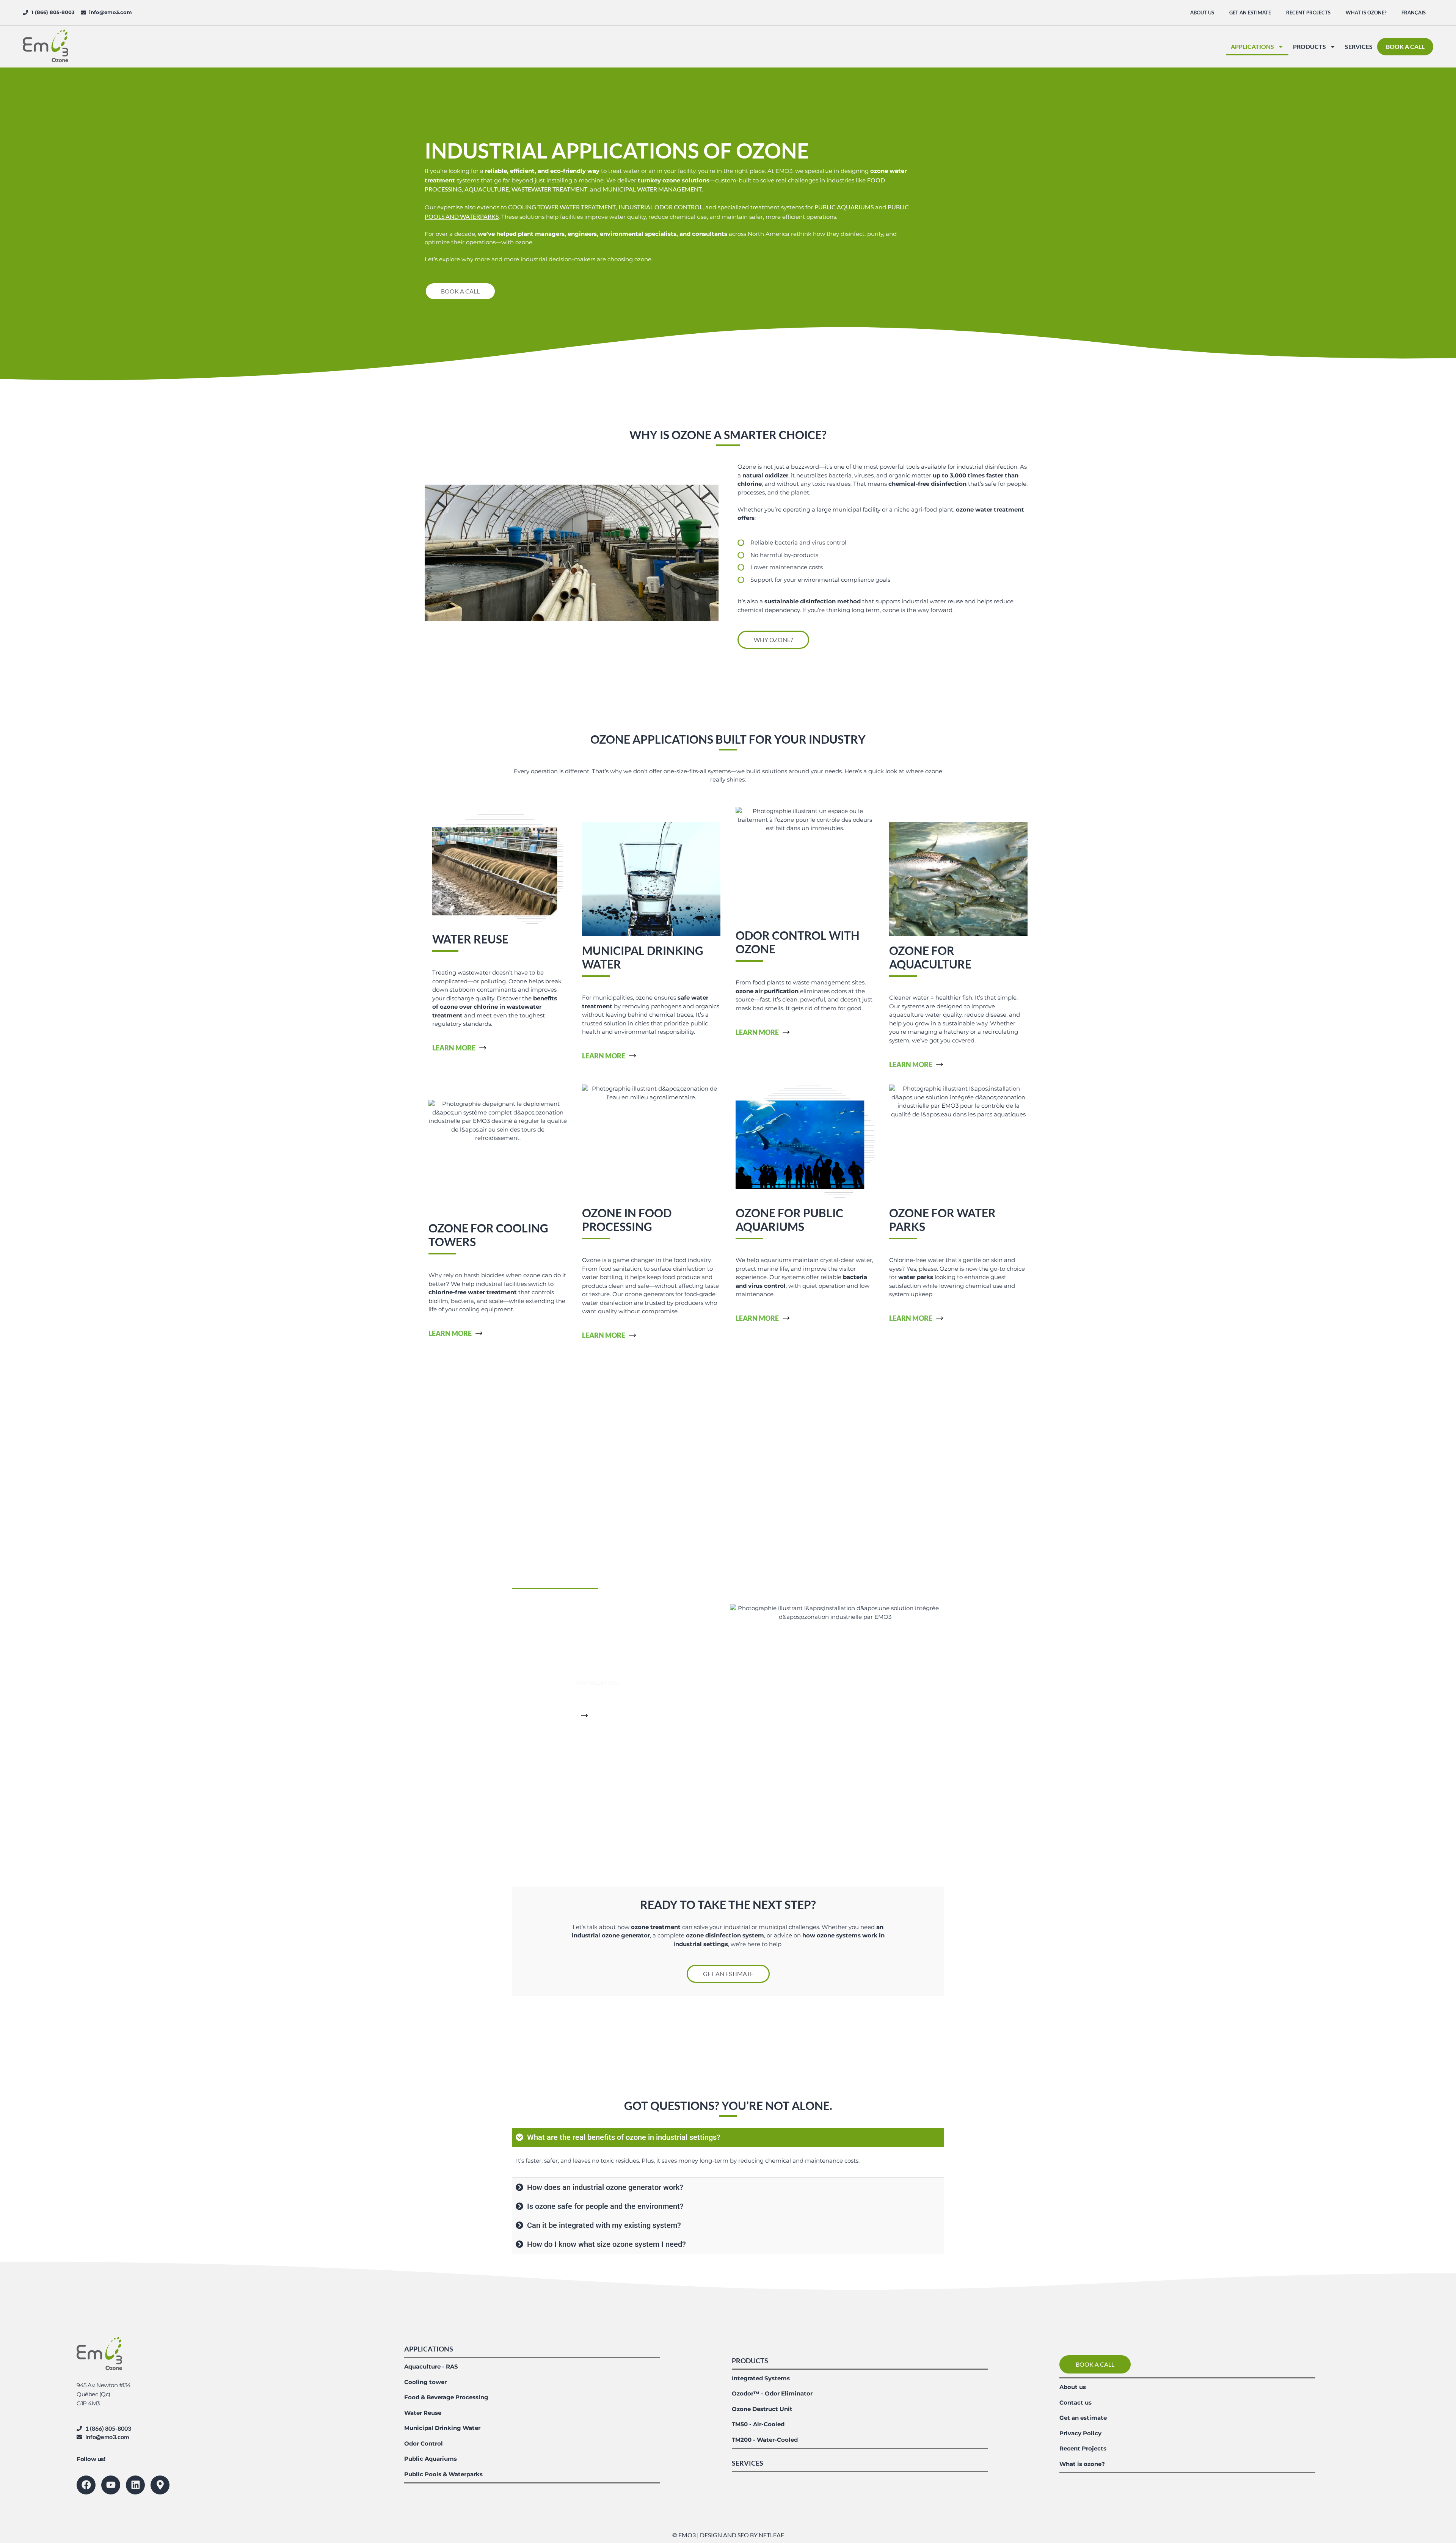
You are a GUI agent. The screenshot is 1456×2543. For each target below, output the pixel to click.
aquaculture (487, 189)
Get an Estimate (1250, 13)
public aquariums (844, 207)
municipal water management (652, 189)
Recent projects (1308, 13)
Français (1414, 13)
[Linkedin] (135, 2485)
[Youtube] (111, 2485)
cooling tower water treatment (562, 207)
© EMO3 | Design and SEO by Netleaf (728, 2535)
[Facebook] (86, 2485)
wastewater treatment (549, 189)
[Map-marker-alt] (160, 2485)
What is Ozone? (1366, 13)
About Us (1202, 13)
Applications (1252, 46)
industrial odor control (661, 207)
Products (1309, 46)
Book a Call (1405, 46)
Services (1359, 46)
